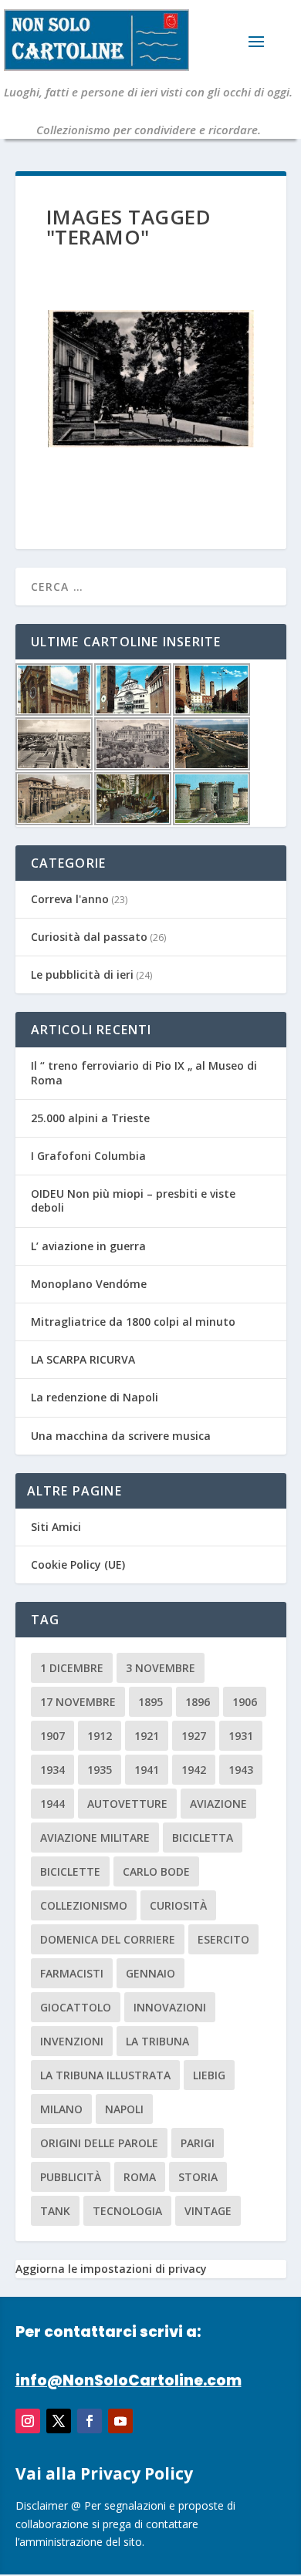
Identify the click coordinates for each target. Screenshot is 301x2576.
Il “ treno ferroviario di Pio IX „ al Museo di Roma (144, 1072)
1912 (100, 1736)
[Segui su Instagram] (28, 2421)
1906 (245, 1702)
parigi (198, 2143)
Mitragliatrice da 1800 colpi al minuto (133, 1322)
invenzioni (72, 2041)
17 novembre (78, 1702)
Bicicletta (203, 1838)
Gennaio (150, 1973)
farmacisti (72, 1973)
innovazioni (170, 2007)
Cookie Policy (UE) (78, 1564)
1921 (147, 1736)
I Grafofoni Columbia (88, 1156)
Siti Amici (56, 1527)
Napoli (124, 2109)
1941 (147, 1770)
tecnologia (127, 2211)
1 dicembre (72, 1668)
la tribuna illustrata (105, 2075)
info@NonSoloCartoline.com (129, 2380)
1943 (241, 1770)
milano (61, 2109)
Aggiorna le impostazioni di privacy (111, 2269)
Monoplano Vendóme (89, 1284)
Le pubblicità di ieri (82, 974)
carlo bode (156, 1871)
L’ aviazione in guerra (88, 1246)
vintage (208, 2211)
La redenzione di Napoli (95, 1397)
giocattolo (76, 2007)
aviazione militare (95, 1838)
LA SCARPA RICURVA (83, 1359)
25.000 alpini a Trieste (90, 1118)
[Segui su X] (59, 2421)
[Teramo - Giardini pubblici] (151, 379)
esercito (223, 1939)
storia (198, 2177)
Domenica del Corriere (108, 1939)
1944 (52, 1804)
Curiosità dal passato (89, 937)
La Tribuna (157, 2041)
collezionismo (84, 1905)
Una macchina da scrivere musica (121, 1436)
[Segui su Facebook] (90, 2421)
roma (140, 2177)
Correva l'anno (70, 899)
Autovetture (127, 1804)
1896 (198, 1702)
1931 (241, 1736)
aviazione (218, 1804)
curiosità (178, 1905)
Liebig (209, 2075)
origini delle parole (99, 2143)
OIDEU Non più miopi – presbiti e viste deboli (133, 1200)
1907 (52, 1736)
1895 (150, 1702)
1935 (100, 1770)
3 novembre (161, 1668)
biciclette (70, 1871)
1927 (194, 1736)
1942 (194, 1770)
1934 (52, 1770)
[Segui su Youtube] (120, 2421)
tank (55, 2211)
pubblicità (71, 2177)
